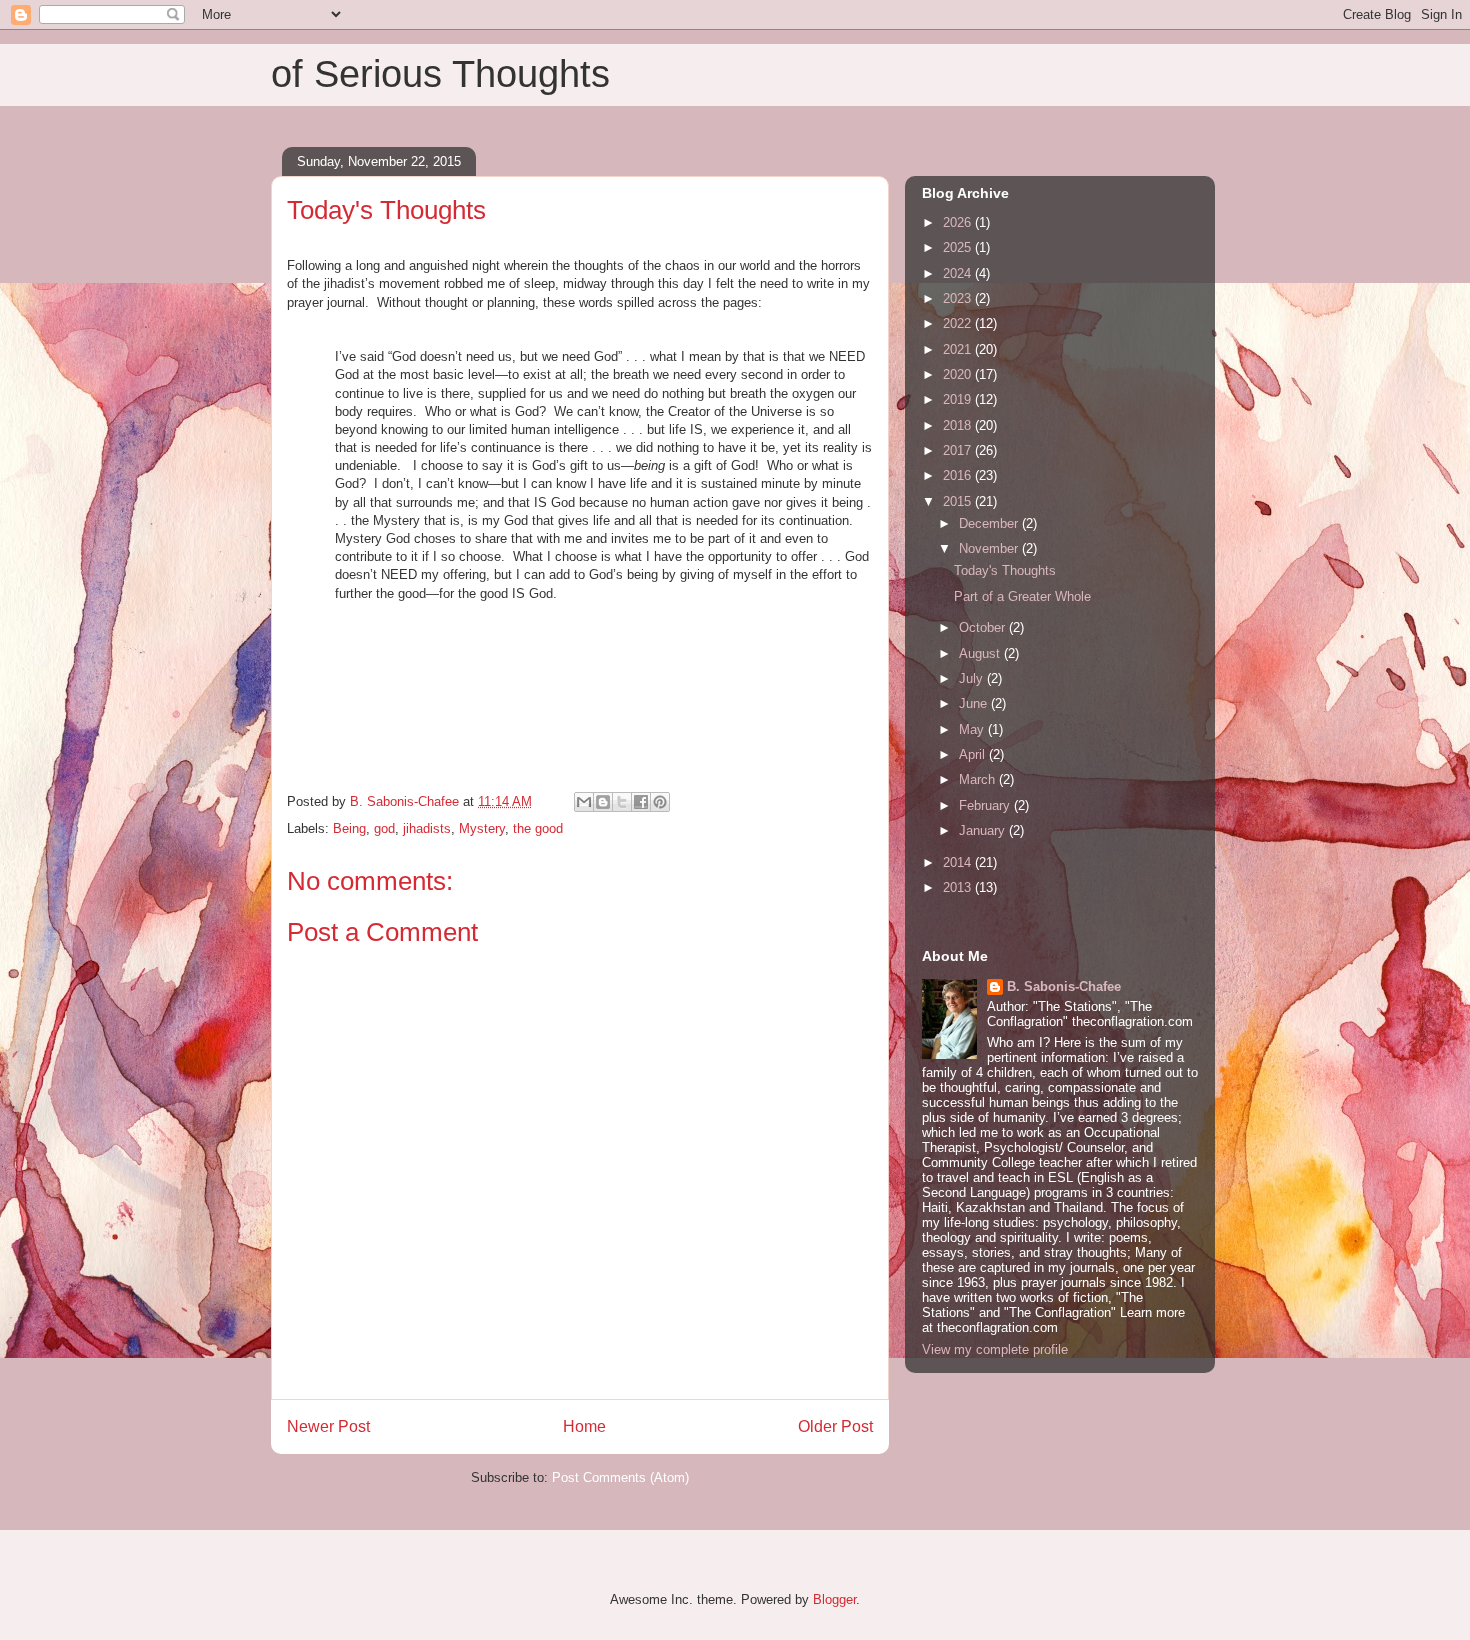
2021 (959, 349)
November (990, 548)
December (990, 523)
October (984, 627)
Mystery (482, 828)
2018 (959, 425)
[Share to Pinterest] (660, 802)
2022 (959, 323)
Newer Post (328, 1426)
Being (349, 828)
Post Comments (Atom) (620, 1477)
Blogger (834, 1599)
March (979, 779)
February (986, 805)
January (984, 830)
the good (538, 828)
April (974, 754)
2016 (959, 475)
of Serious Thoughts (440, 74)
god (384, 828)
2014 (959, 862)
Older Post (835, 1426)
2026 (959, 222)
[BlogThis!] (603, 802)
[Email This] (584, 802)
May (973, 729)
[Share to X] (622, 802)
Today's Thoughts (1005, 570)
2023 (959, 298)
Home (584, 1426)
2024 (959, 273)
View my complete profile (995, 1349)
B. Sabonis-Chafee (1064, 986)
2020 (959, 374)
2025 (959, 247)
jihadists (427, 828)
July (973, 678)
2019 (959, 399)
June (975, 703)
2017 (959, 450)
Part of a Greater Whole (1022, 596)
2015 (959, 501)
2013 (959, 887)
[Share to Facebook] (641, 802)
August (981, 653)
